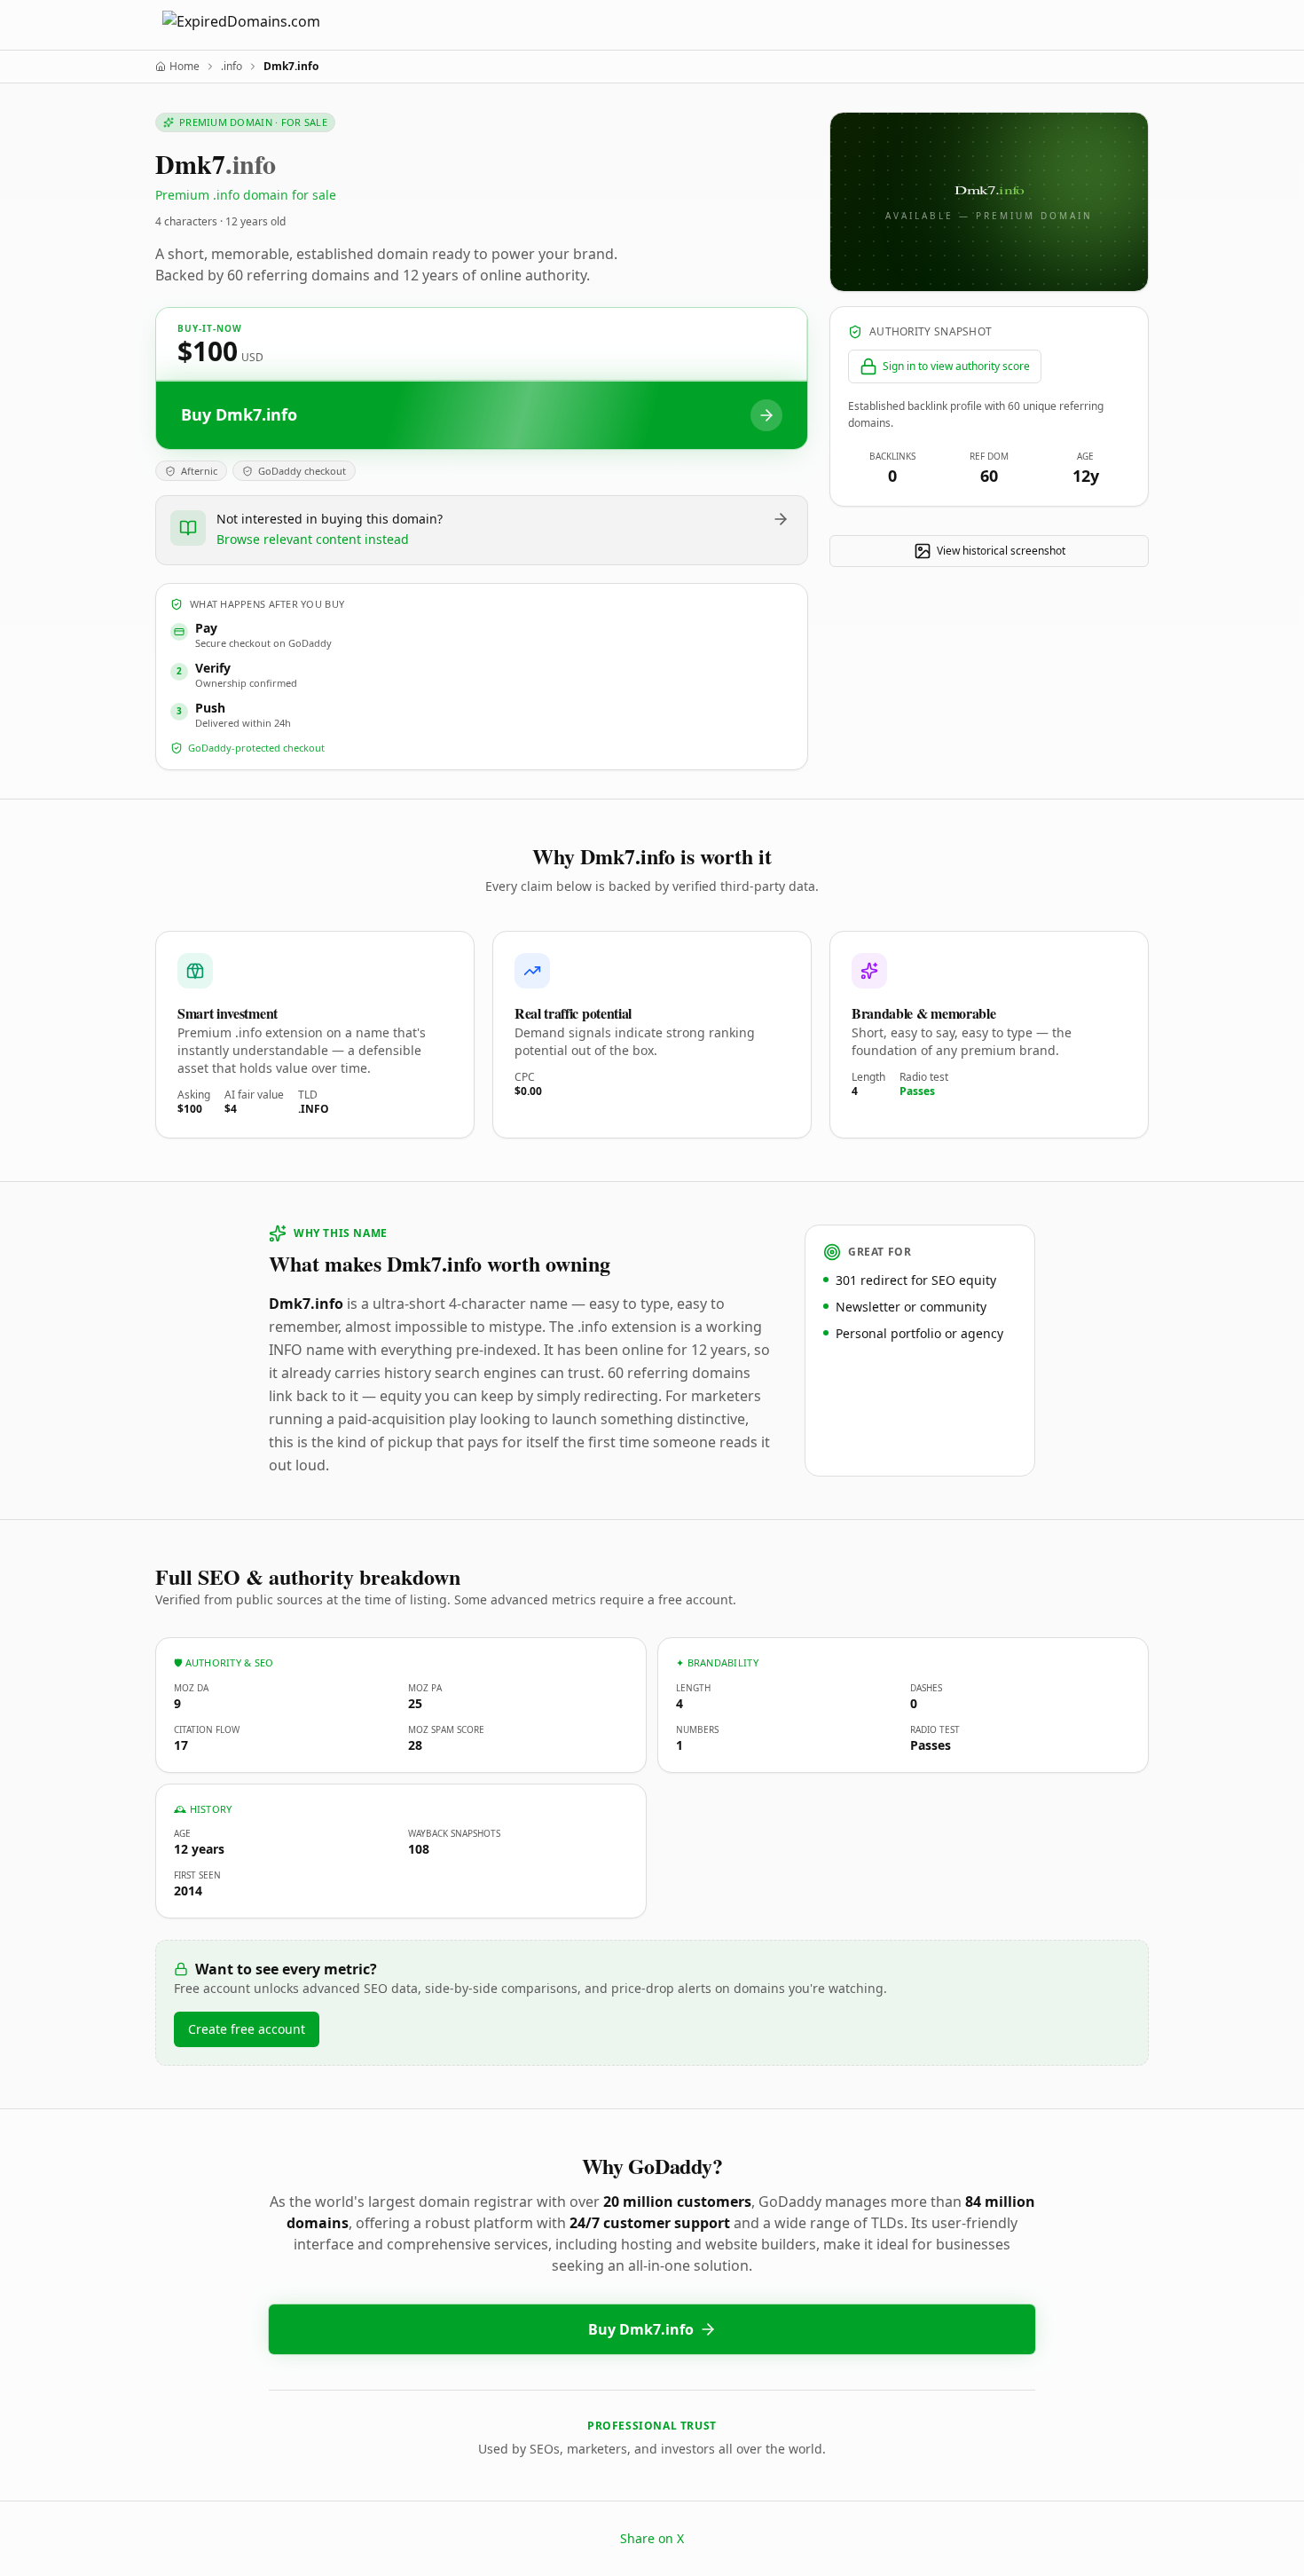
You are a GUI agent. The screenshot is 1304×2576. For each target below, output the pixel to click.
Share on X (652, 2538)
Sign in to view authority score (956, 366)
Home (185, 67)
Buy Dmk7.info (641, 2329)
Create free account (247, 2029)
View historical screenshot (1001, 551)
